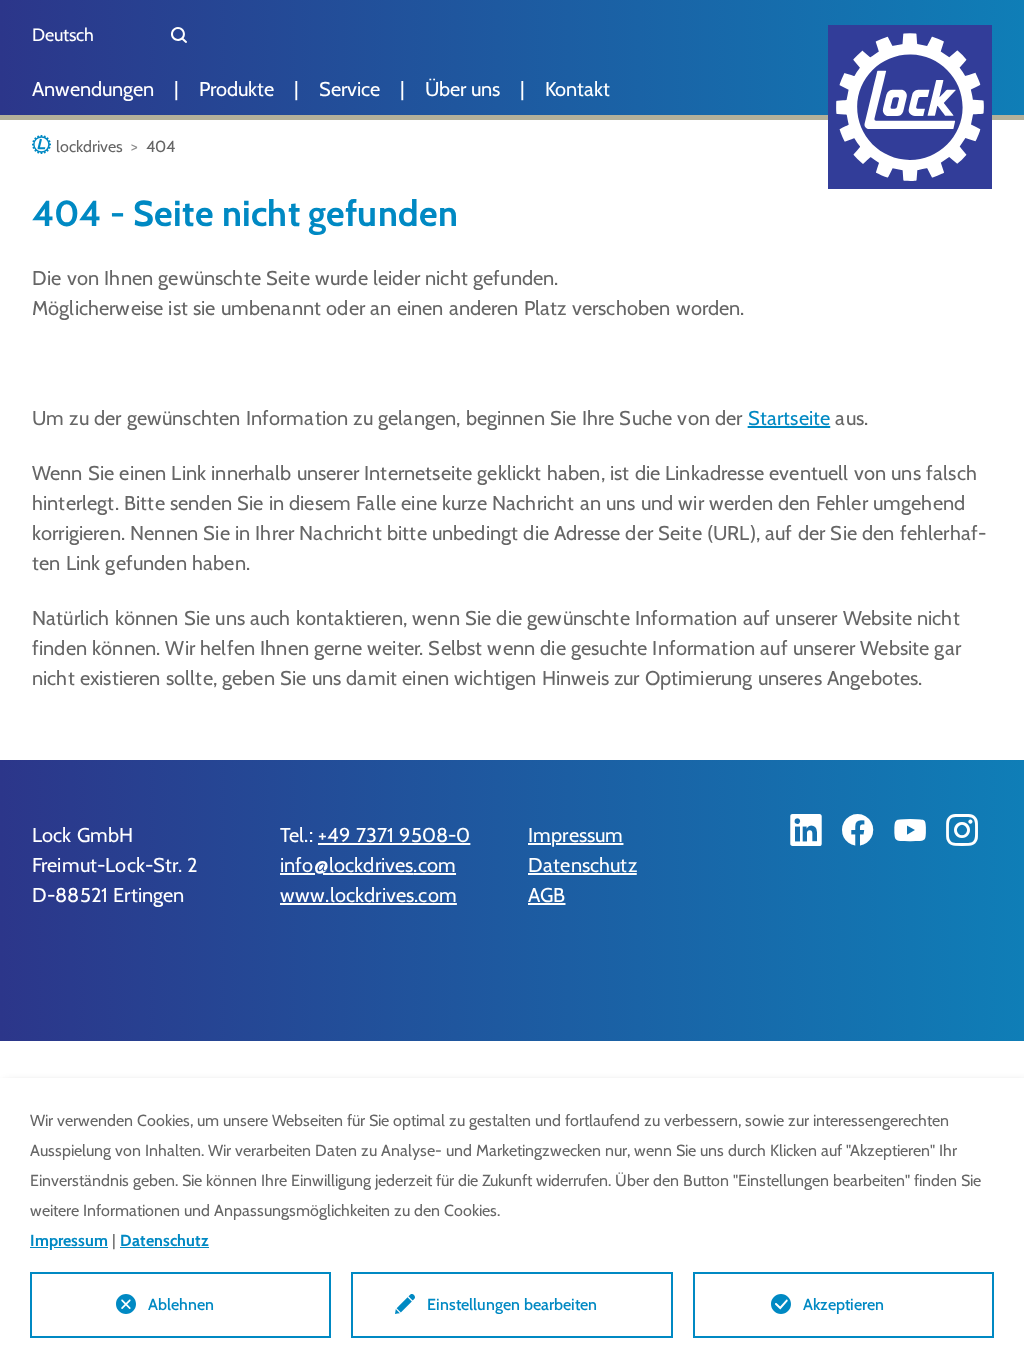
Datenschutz (582, 865)
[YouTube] (910, 830)
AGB (546, 895)
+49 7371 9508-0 (394, 835)
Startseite (789, 418)
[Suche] (179, 35)
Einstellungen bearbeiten (512, 1304)
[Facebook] (858, 830)
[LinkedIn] (806, 830)
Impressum (575, 835)
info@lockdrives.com (368, 865)
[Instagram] (962, 830)
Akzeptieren (843, 1304)
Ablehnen (181, 1304)
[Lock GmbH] (910, 107)
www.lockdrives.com (368, 895)
